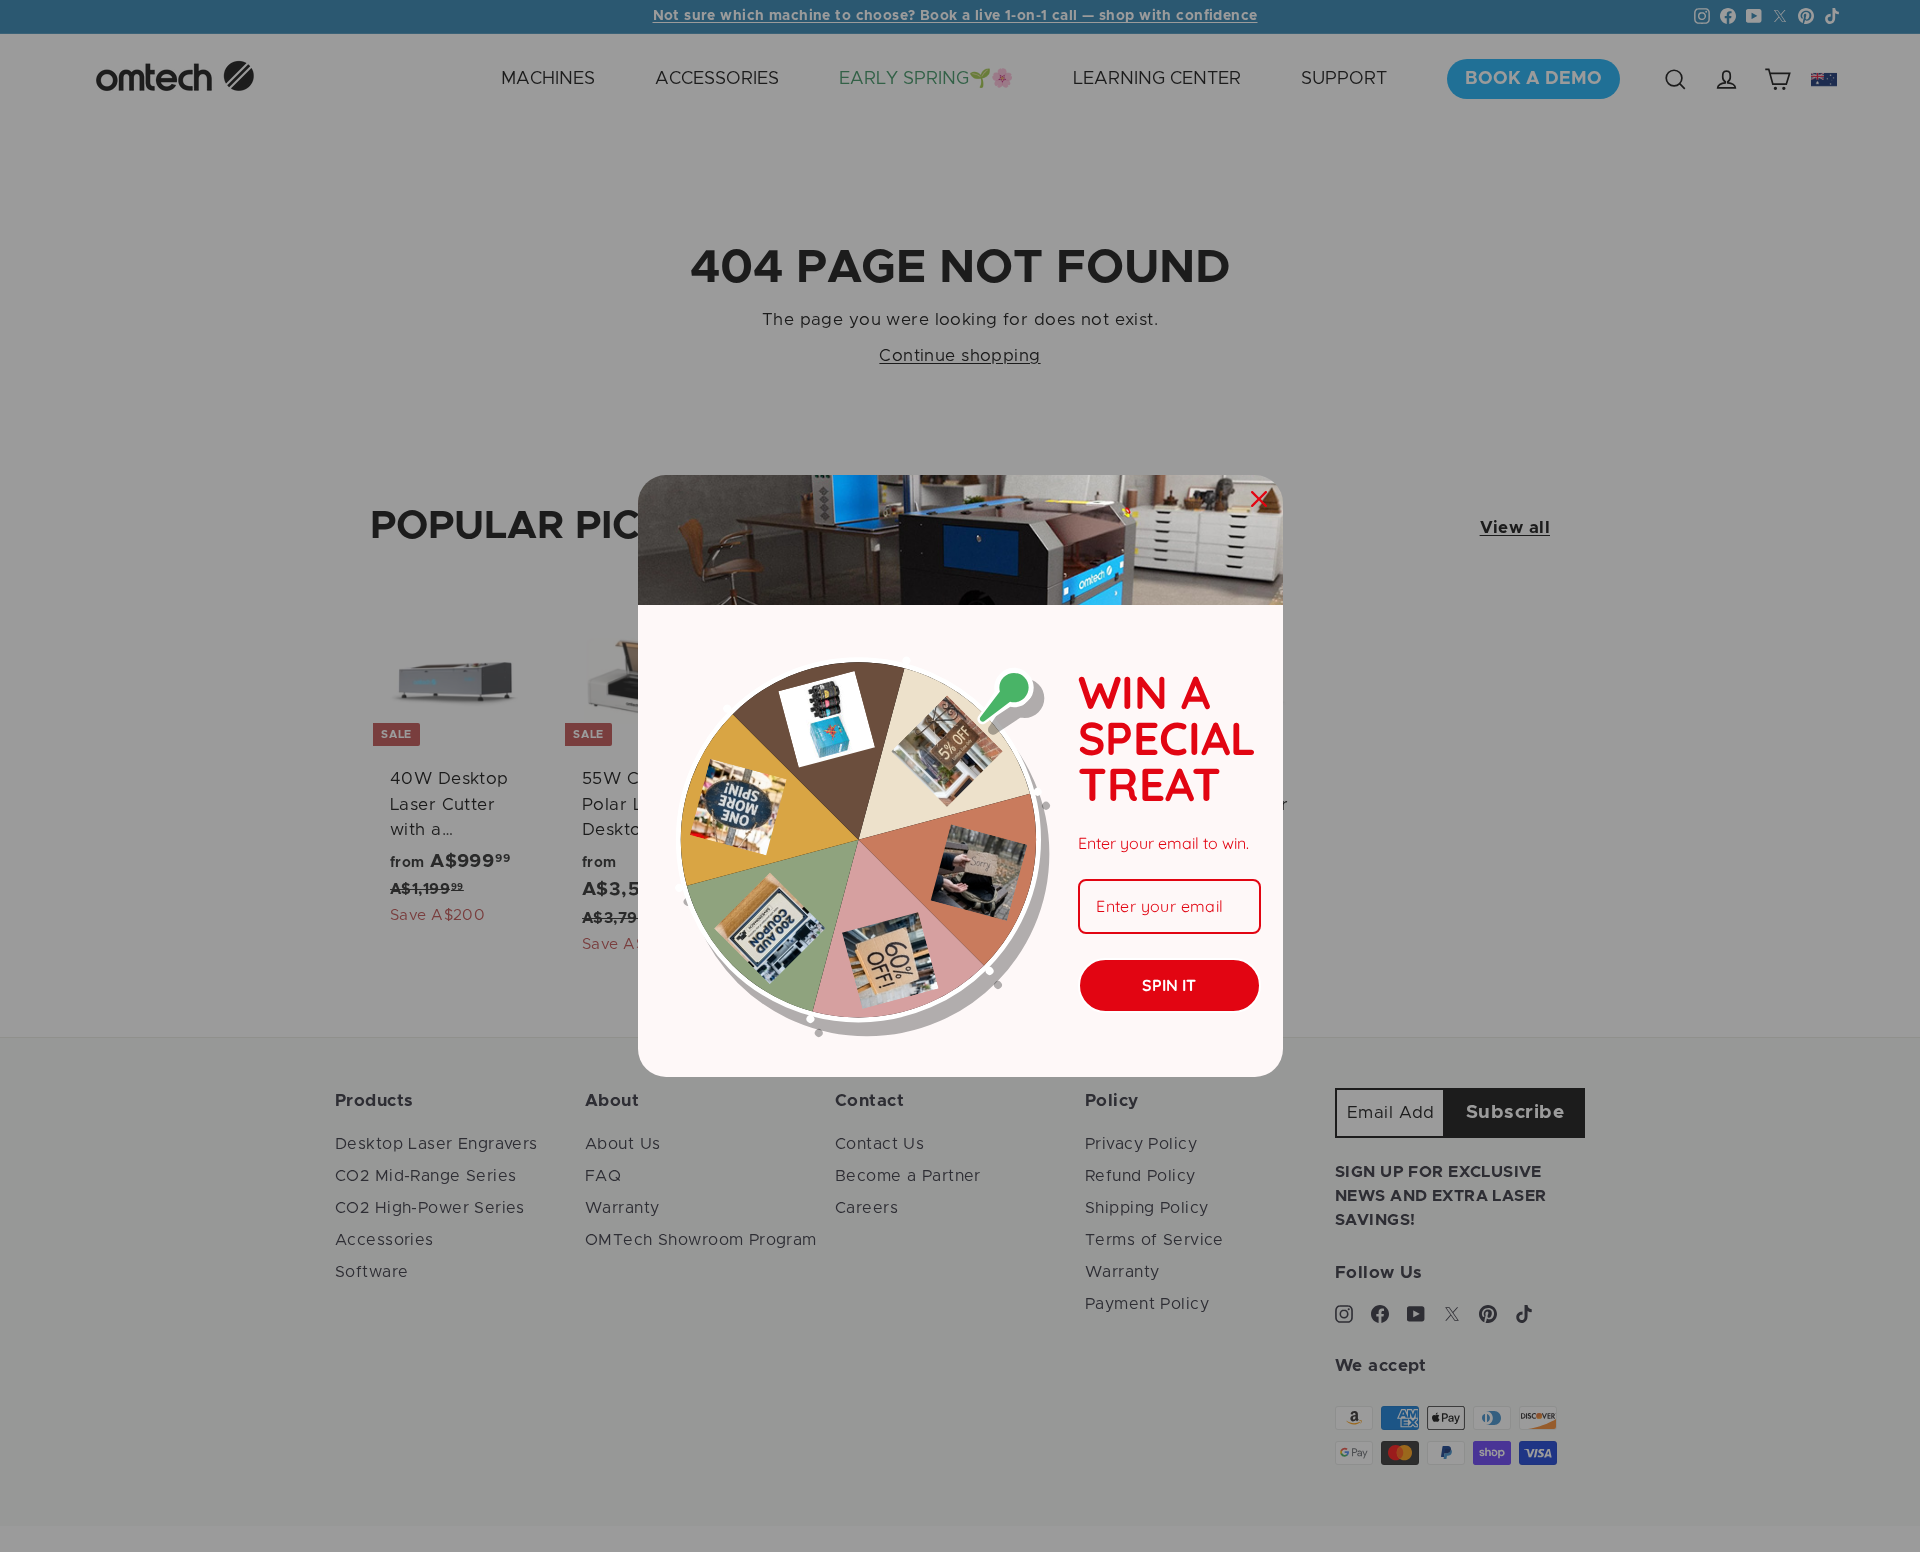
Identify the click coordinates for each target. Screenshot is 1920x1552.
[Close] (1259, 499)
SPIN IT (1169, 985)
